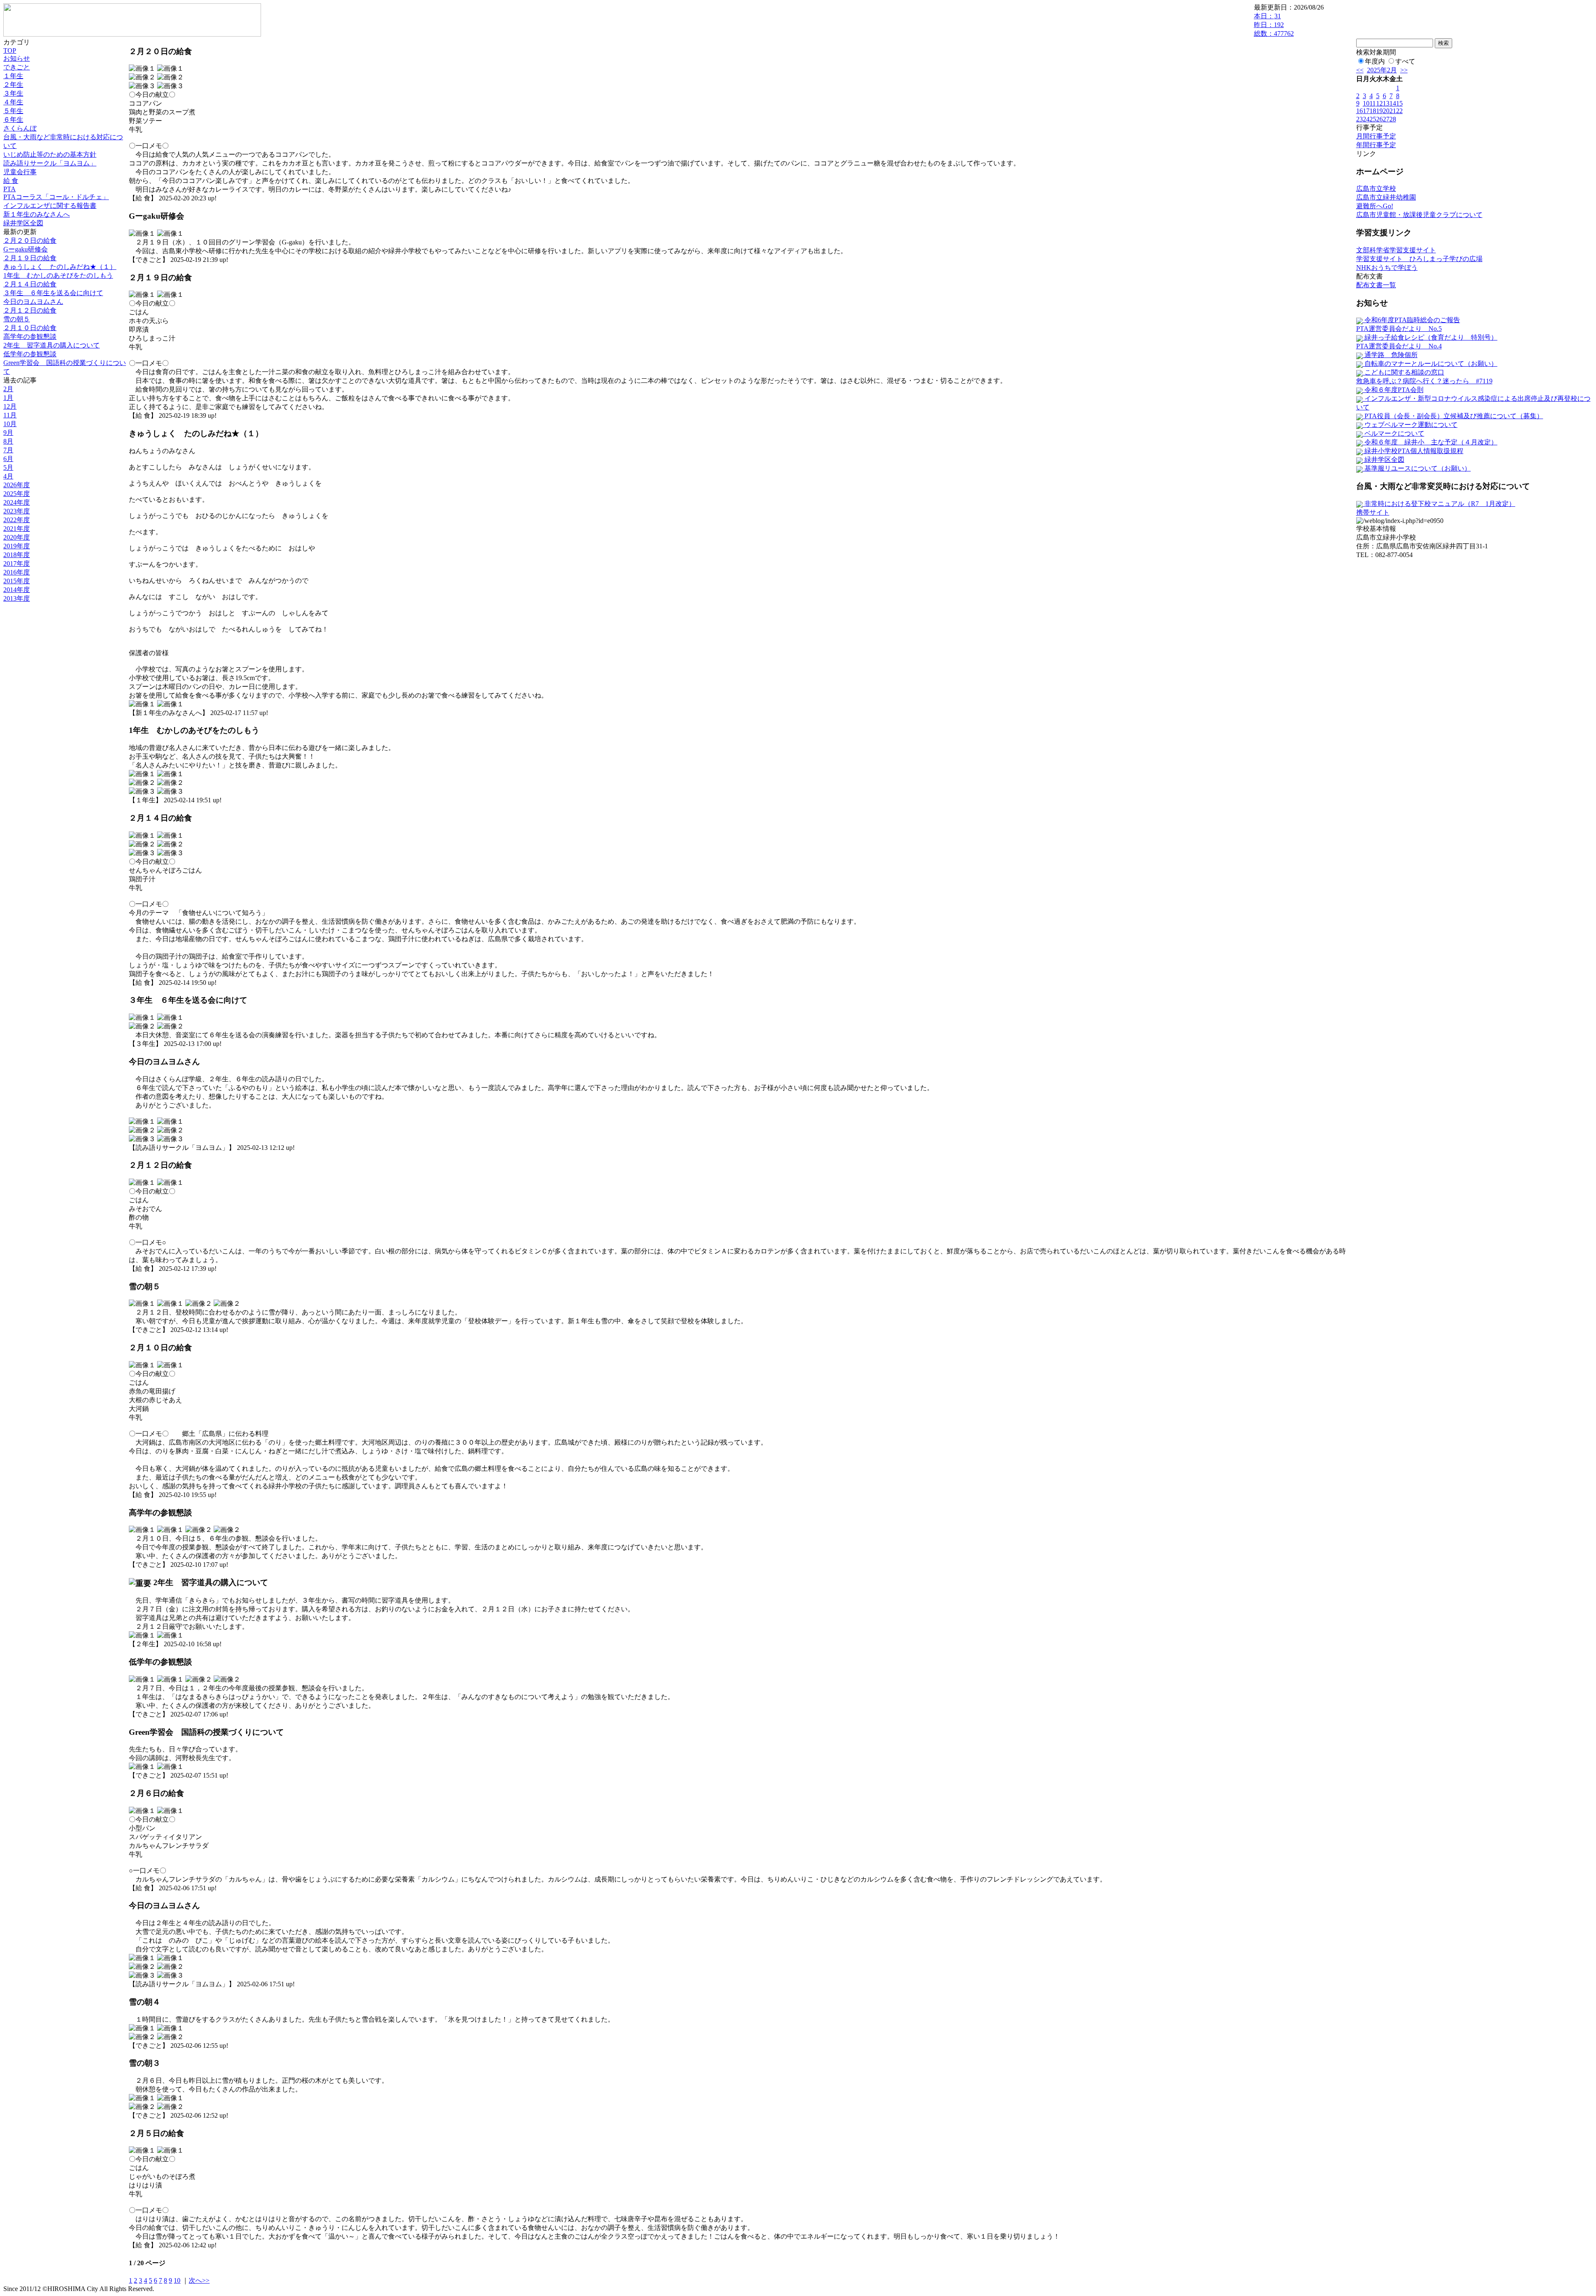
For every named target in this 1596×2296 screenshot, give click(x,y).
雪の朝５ (17, 319)
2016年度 (17, 572)
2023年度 (17, 511)
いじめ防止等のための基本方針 (50, 154)
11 (1373, 103)
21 (1393, 111)
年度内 (1375, 61)
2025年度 (17, 494)
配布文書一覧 (1376, 285)
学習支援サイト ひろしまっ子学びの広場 (1419, 259)
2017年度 (17, 564)
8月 (8, 441)
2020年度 (17, 537)
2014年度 (17, 590)
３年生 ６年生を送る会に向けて (53, 293)
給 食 (11, 181)
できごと (17, 67)
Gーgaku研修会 (26, 249)
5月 (8, 467)
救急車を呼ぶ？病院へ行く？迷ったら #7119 (1424, 381)
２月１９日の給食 (30, 258)
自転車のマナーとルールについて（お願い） (1430, 364)
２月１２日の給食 (30, 310)
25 (1373, 119)
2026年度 (17, 485)
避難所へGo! (1375, 206)
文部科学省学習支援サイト (1396, 250)
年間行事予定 (1376, 145)
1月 (8, 398)
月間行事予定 (1376, 136)
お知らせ (17, 58)
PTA (10, 189)
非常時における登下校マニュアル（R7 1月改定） (1439, 504)
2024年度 (17, 502)
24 (1366, 119)
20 (1386, 111)
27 (1386, 119)
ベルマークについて (1394, 433)
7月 (8, 450)
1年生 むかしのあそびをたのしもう (58, 275)
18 (1373, 111)
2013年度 (17, 598)
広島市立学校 (1376, 189)
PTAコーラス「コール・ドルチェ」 (56, 197)
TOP (10, 51)
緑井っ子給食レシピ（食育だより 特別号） (1430, 337)
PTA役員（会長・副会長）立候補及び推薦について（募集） (1453, 416)
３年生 (13, 93)
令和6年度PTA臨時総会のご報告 (1411, 320)
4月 (8, 476)
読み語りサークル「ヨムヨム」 (50, 163)
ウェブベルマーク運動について (1410, 425)
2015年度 (17, 581)
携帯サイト (1373, 512)
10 (177, 2280)
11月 (10, 415)
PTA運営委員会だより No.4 (1399, 346)
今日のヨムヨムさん (33, 302)
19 (1379, 111)
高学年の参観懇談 (30, 337)
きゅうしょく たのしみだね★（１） (60, 267)
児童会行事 (20, 172)
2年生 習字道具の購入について (52, 345)
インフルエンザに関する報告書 (50, 206)
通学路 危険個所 (1390, 355)
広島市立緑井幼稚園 (1386, 197)
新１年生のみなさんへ (37, 214)
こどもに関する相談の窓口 (1404, 372)
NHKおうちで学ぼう (1387, 268)
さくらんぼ (20, 128)
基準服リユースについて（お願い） (1417, 468)
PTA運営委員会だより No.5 (1399, 329)
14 (1393, 103)
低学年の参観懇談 (30, 354)
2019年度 (17, 546)
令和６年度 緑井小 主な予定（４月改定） (1430, 442)
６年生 (13, 120)
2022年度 (17, 520)
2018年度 (17, 555)
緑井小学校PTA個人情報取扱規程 (1413, 451)
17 (1366, 111)
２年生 (13, 85)
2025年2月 (1382, 70)
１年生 (13, 76)
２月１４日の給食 (30, 284)
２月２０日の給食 (30, 240)
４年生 (13, 102)
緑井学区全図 (23, 223)
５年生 (13, 111)
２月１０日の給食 (30, 328)
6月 (8, 459)
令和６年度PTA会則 (1393, 390)
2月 (8, 389)
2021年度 (17, 529)
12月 (10, 406)
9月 (8, 433)
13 (1386, 103)
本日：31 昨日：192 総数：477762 (1274, 25)
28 (1393, 119)
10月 (10, 424)
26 (1379, 119)
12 (1379, 103)
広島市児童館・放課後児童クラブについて (1419, 215)
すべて (1405, 61)
